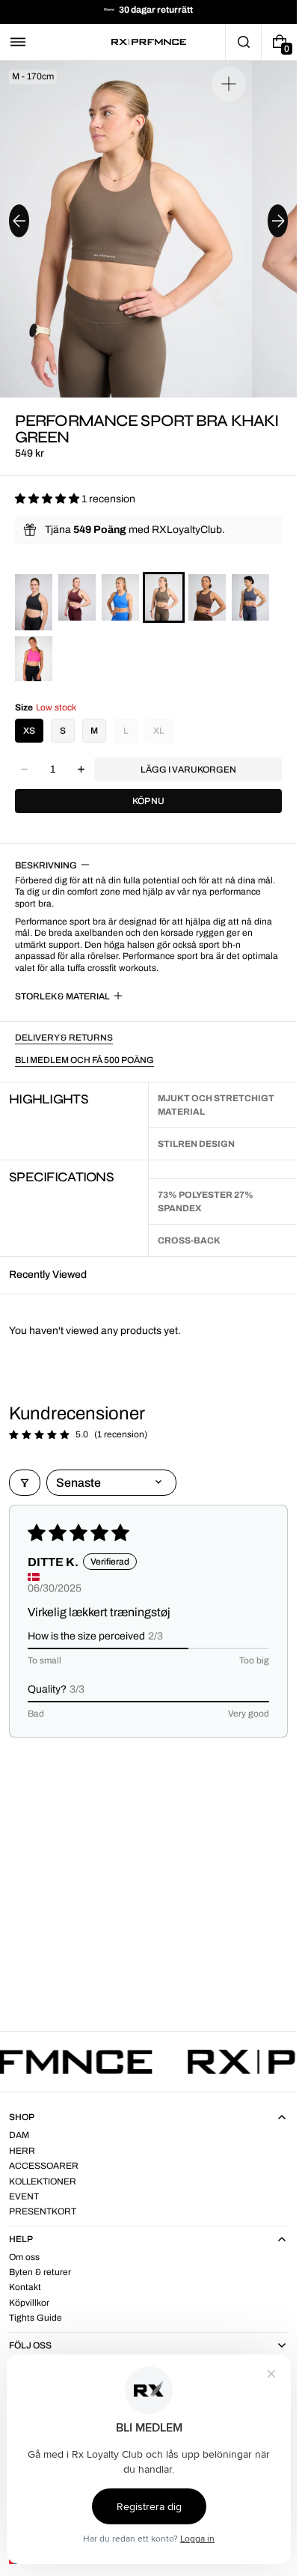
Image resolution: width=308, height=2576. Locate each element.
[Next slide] (278, 221)
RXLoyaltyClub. (188, 530)
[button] (18, 42)
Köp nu (148, 801)
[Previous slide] (19, 221)
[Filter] (25, 1483)
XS (29, 731)
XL (159, 731)
